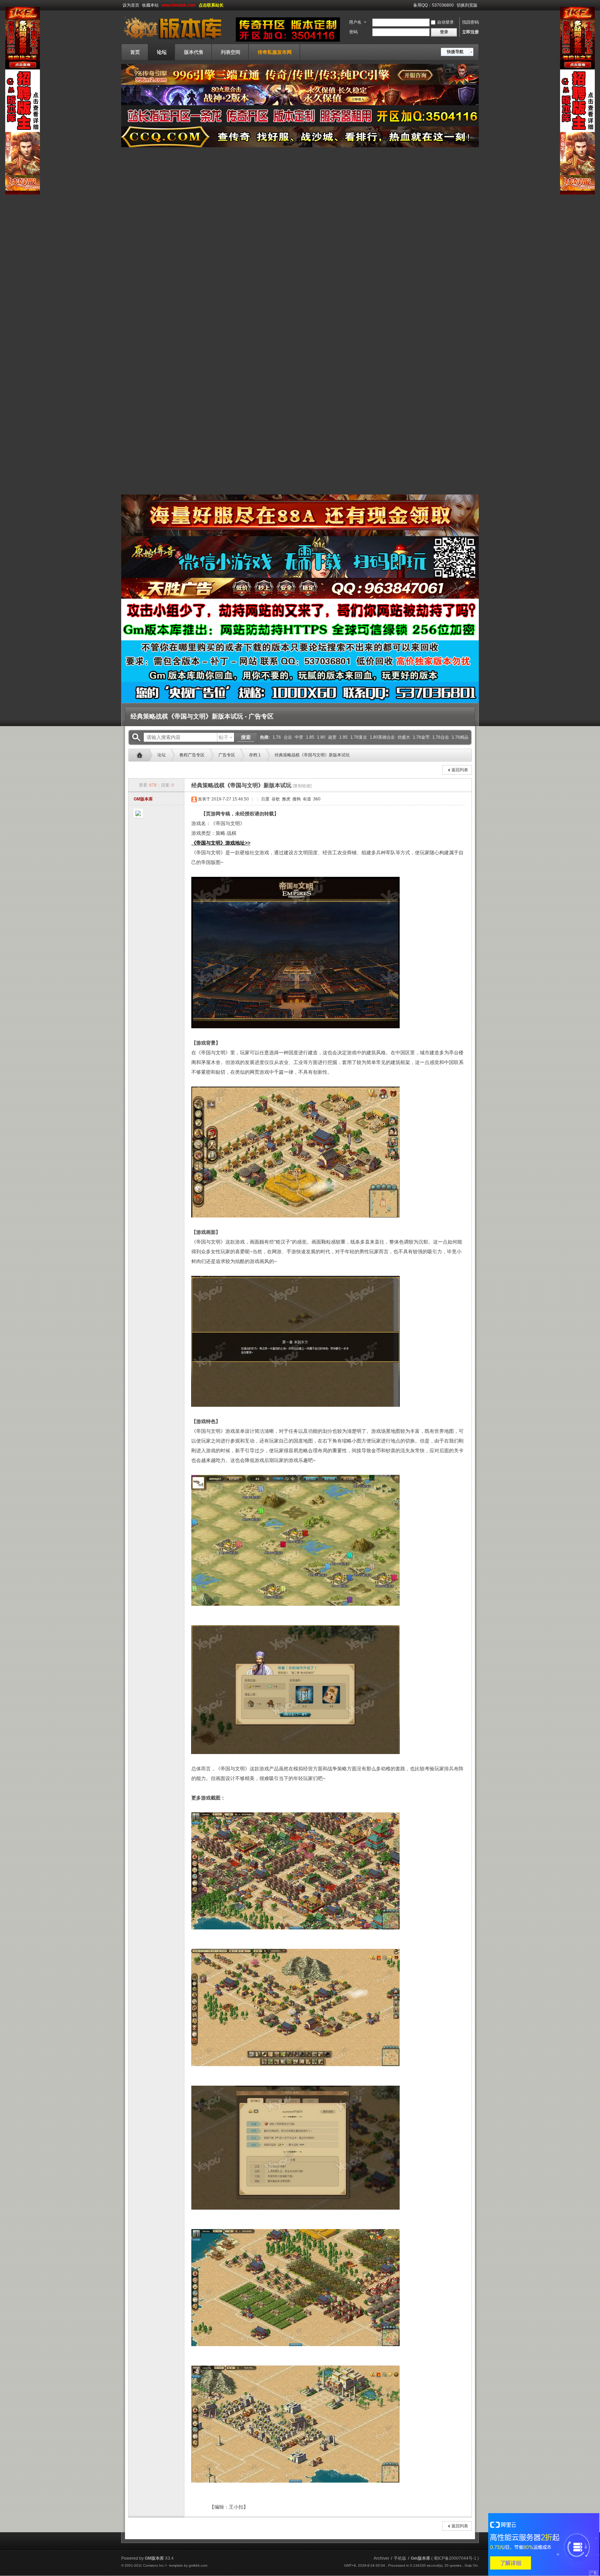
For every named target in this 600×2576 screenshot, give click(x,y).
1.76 (277, 737)
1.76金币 (421, 737)
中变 (299, 737)
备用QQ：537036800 (434, 5)
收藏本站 (150, 5)
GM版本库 (143, 799)
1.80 (321, 737)
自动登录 (445, 22)
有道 (306, 799)
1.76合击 (441, 737)
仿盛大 (404, 737)
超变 (332, 737)
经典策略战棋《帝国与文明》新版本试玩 (312, 755)
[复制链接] (302, 786)
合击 (288, 737)
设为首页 (131, 5)
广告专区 (227, 755)
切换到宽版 (467, 5)
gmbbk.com (198, 2565)
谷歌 (275, 799)
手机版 (400, 2558)
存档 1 (255, 755)
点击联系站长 (211, 5)
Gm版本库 (141, 755)
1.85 (310, 737)
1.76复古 (359, 737)
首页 (135, 52)
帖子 (224, 737)
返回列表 (460, 770)
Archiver (381, 2558)
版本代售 (194, 52)
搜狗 (296, 799)
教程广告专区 (192, 755)
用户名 (355, 22)
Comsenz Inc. (154, 2565)
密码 (353, 32)
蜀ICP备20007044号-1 (455, 2558)
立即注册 (470, 32)
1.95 (343, 737)
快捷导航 (455, 52)
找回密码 (470, 22)
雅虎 (286, 799)
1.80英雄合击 (382, 737)
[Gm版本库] (177, 40)
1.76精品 (460, 737)
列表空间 (231, 52)
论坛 (162, 52)
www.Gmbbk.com (179, 5)
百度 (265, 799)
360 (316, 799)
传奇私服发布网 (275, 52)
